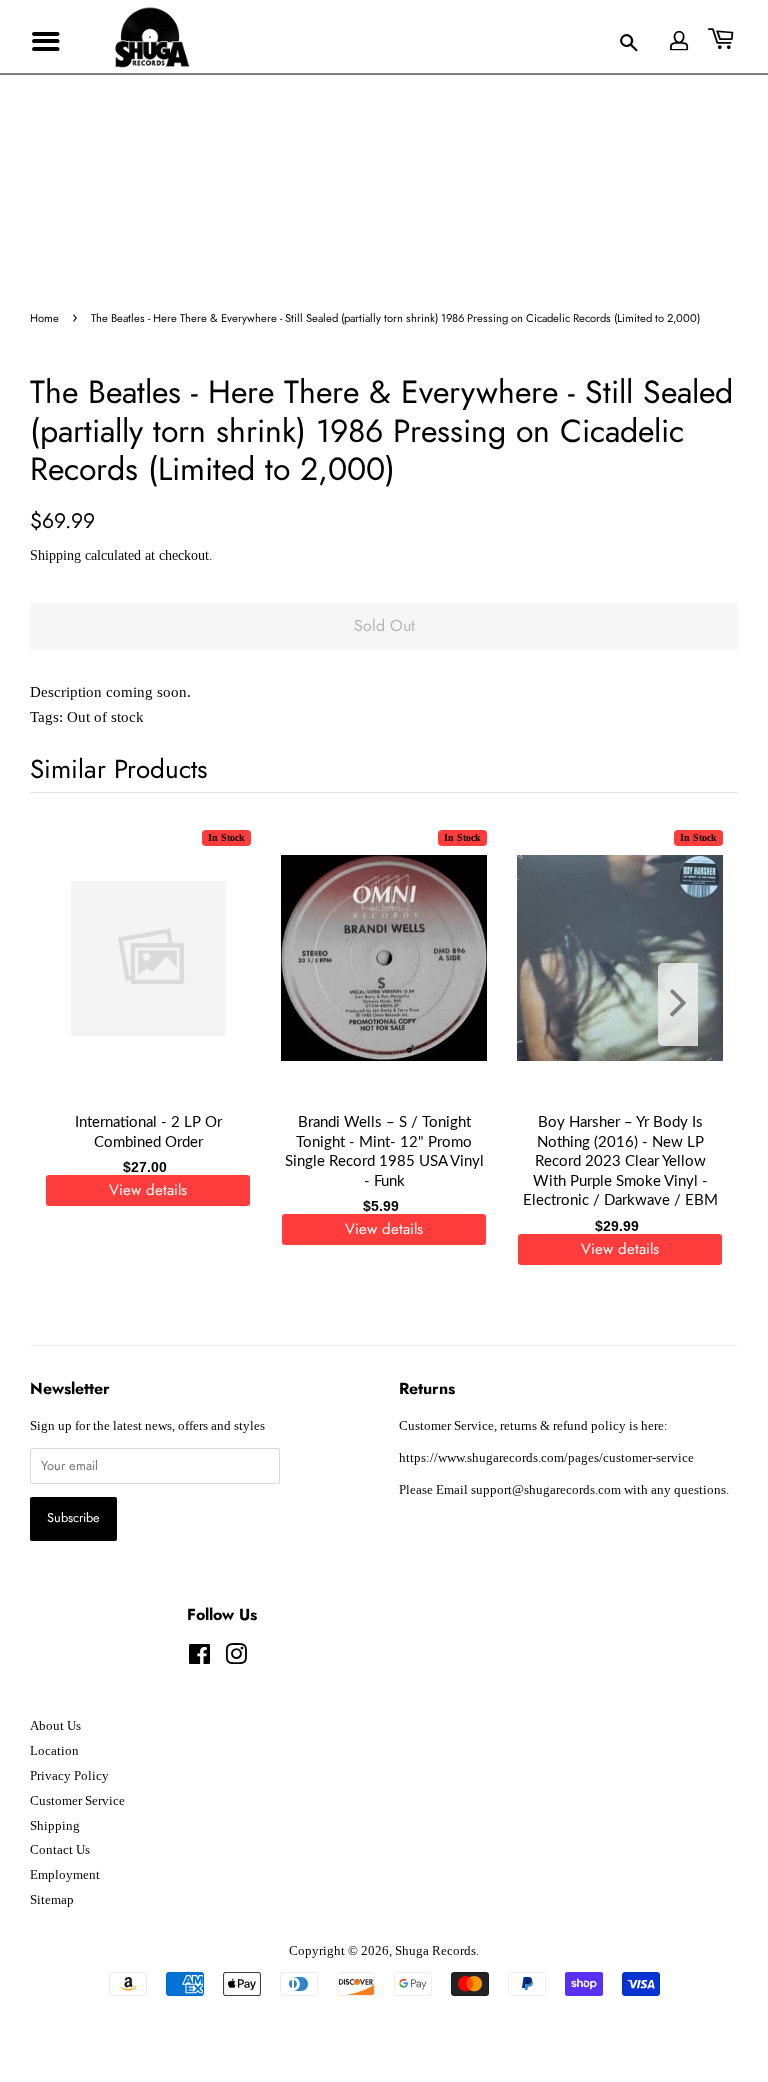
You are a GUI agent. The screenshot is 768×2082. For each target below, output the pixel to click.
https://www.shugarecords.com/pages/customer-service (546, 1458)
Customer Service (77, 1801)
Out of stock (105, 717)
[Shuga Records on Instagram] (236, 1659)
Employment (65, 1875)
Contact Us (60, 1850)
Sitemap (52, 1900)
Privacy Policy (69, 1776)
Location (54, 1751)
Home (44, 318)
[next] (690, 1004)
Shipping (55, 555)
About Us (55, 1726)
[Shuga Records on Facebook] (199, 1659)
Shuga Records (435, 1951)
